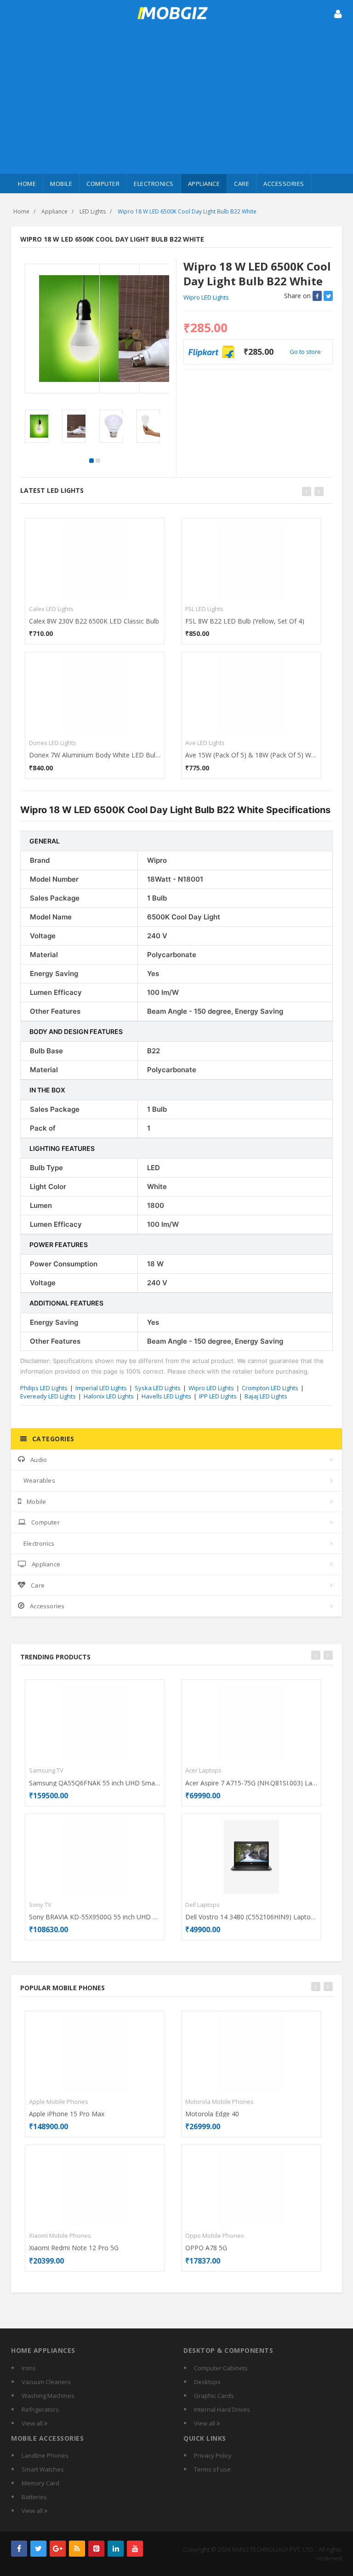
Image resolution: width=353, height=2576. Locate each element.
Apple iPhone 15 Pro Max (67, 2114)
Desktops (207, 2382)
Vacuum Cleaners (46, 2382)
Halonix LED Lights (109, 1396)
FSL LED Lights (204, 609)
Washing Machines (48, 2396)
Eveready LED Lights (48, 1396)
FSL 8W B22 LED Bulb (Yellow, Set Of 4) (245, 621)
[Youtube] (135, 2549)
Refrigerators (40, 2409)
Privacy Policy (213, 2455)
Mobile (61, 184)
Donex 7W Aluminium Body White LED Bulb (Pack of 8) (95, 755)
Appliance (204, 184)
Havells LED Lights (166, 1396)
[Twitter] (38, 2549)
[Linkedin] (116, 2549)
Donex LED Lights (53, 743)
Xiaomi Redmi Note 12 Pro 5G (74, 2248)
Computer (103, 184)
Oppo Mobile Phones (215, 2235)
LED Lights (93, 211)
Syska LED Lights (158, 1388)
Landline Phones (45, 2455)
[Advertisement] (176, 105)
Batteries (34, 2497)
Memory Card (40, 2483)
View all (33, 2423)
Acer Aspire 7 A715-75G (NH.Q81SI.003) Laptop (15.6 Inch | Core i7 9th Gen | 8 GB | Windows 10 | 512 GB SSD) (251, 1783)
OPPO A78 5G (206, 2248)
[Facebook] (19, 2549)
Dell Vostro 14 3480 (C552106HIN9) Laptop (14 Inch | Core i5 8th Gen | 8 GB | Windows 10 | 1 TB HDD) (251, 1917)
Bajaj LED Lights (266, 1396)
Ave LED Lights (205, 743)
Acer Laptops (203, 1770)
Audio (39, 1460)
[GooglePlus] (58, 2549)
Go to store (305, 352)
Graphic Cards (214, 2396)
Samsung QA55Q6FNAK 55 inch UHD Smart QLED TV (95, 1783)
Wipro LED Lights (206, 297)
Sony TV (40, 1905)
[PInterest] (96, 2549)
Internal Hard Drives (222, 2409)
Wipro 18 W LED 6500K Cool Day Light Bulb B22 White (187, 211)
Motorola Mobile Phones (219, 2102)
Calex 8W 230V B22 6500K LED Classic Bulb (94, 621)
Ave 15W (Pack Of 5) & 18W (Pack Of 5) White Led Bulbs (251, 755)
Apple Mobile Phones (59, 2102)
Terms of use (212, 2469)
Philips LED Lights (44, 1388)
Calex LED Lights (51, 609)
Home (27, 184)
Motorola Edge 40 (212, 2114)
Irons (29, 2368)
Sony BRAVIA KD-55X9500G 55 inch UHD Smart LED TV (95, 1917)
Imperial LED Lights (101, 1388)
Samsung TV (46, 1770)
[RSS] (77, 2549)
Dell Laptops (202, 1905)
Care (242, 184)
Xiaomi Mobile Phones (60, 2235)
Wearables (39, 1480)
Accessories (284, 184)
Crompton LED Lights (270, 1388)
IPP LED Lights (218, 1396)
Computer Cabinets (221, 2368)
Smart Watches (43, 2469)
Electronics (154, 184)
